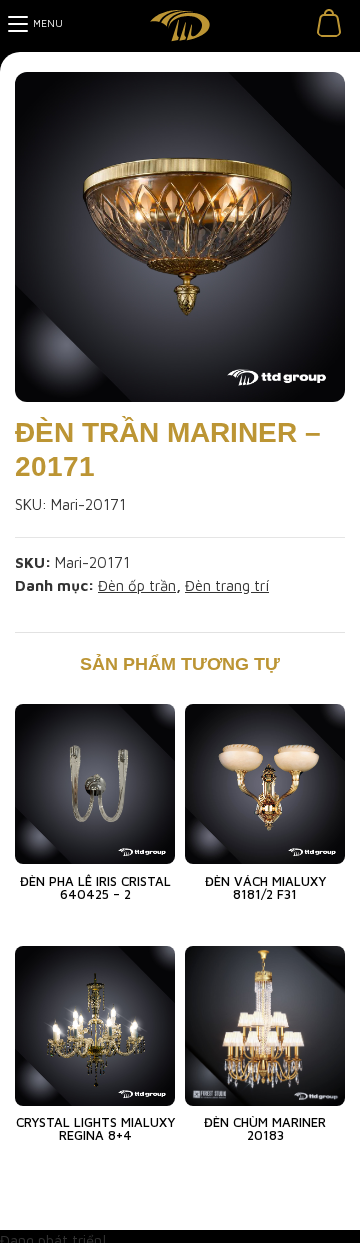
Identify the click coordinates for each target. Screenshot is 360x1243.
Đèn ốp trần (137, 585)
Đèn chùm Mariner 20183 (265, 1128)
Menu (48, 23)
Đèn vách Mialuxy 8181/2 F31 (265, 887)
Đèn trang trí (227, 585)
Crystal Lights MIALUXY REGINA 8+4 (95, 1128)
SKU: (31, 504)
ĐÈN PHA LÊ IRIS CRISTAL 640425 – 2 (95, 887)
